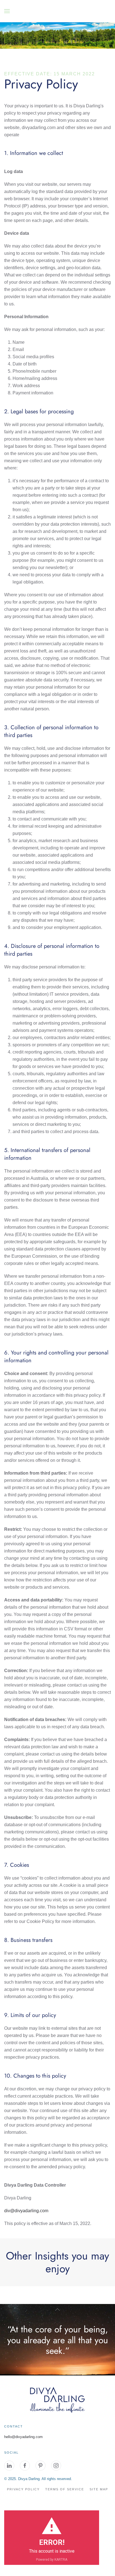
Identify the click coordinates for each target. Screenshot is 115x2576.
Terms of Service (65, 2489)
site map (99, 2489)
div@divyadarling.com (26, 2211)
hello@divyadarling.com (23, 2437)
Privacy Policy (23, 2489)
